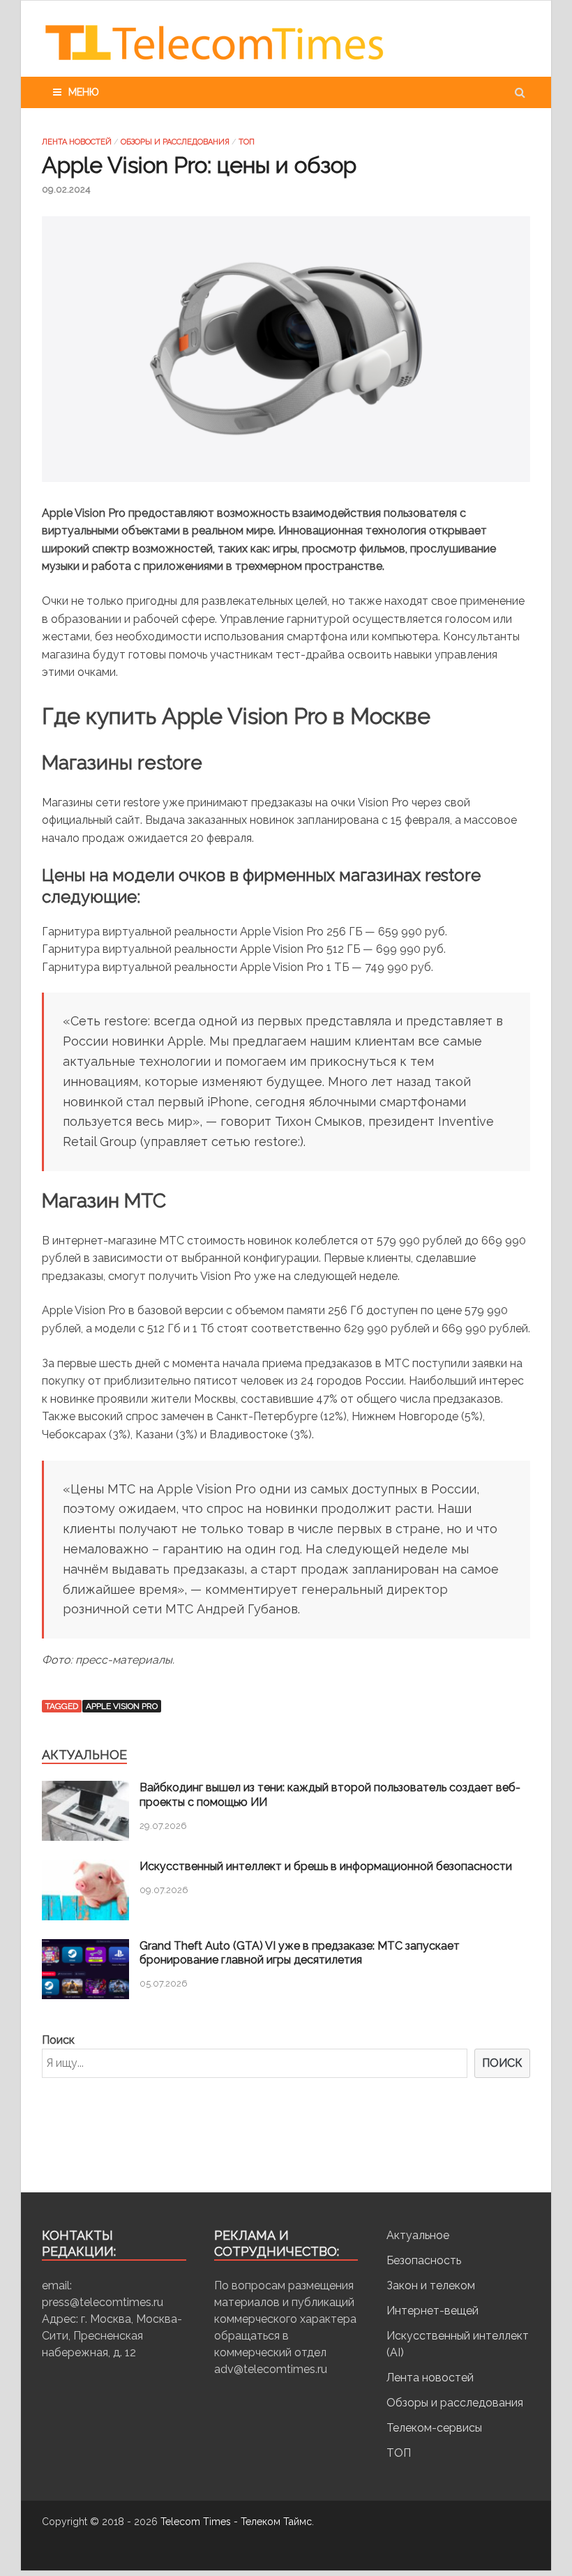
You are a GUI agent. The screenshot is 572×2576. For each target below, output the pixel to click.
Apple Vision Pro (122, 1706)
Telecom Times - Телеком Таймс (236, 2522)
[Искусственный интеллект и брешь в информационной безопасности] (85, 1916)
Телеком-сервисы (434, 2428)
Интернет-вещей (432, 2311)
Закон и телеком (431, 2285)
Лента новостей (77, 142)
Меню (84, 92)
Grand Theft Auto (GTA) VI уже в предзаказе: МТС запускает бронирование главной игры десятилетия (300, 1953)
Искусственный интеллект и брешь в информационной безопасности (326, 1866)
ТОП (247, 142)
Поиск (58, 2040)
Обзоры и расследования (175, 142)
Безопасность (424, 2260)
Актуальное (418, 2235)
